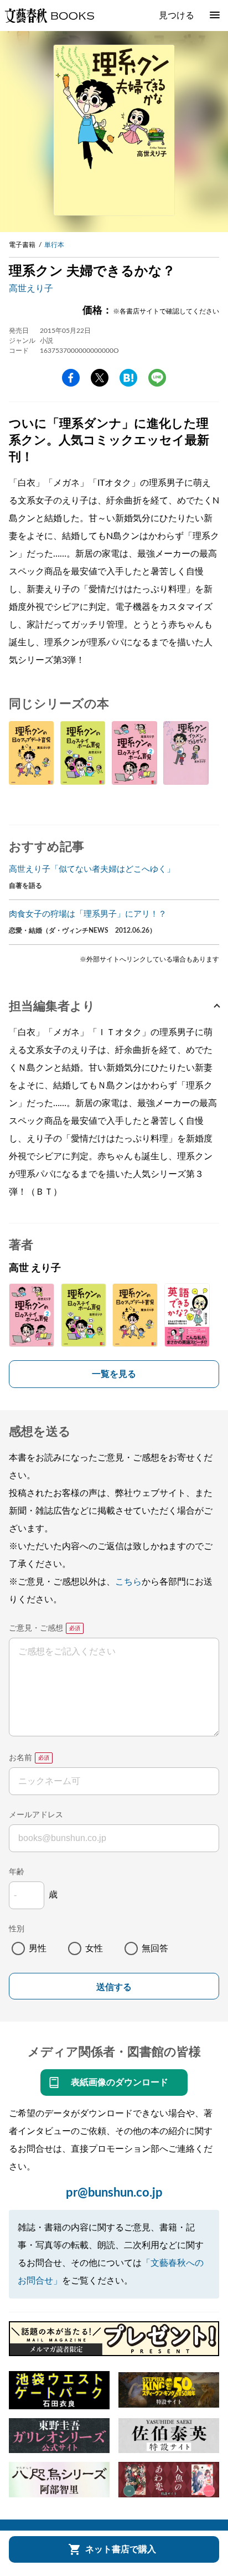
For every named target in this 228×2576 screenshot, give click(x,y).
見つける (177, 16)
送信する (114, 1987)
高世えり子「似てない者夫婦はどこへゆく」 (92, 869)
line (157, 378)
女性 (94, 1948)
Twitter (100, 378)
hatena (128, 378)
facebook (71, 378)
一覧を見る (114, 1374)
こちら (128, 1582)
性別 (17, 1929)
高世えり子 (31, 289)
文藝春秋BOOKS (49, 16)
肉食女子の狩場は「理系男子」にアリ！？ (88, 914)
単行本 (54, 245)
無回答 (155, 1948)
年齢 (17, 1872)
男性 (38, 1948)
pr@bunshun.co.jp (114, 2193)
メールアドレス (36, 1815)
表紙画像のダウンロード (120, 2083)
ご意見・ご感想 (36, 1628)
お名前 (20, 1758)
